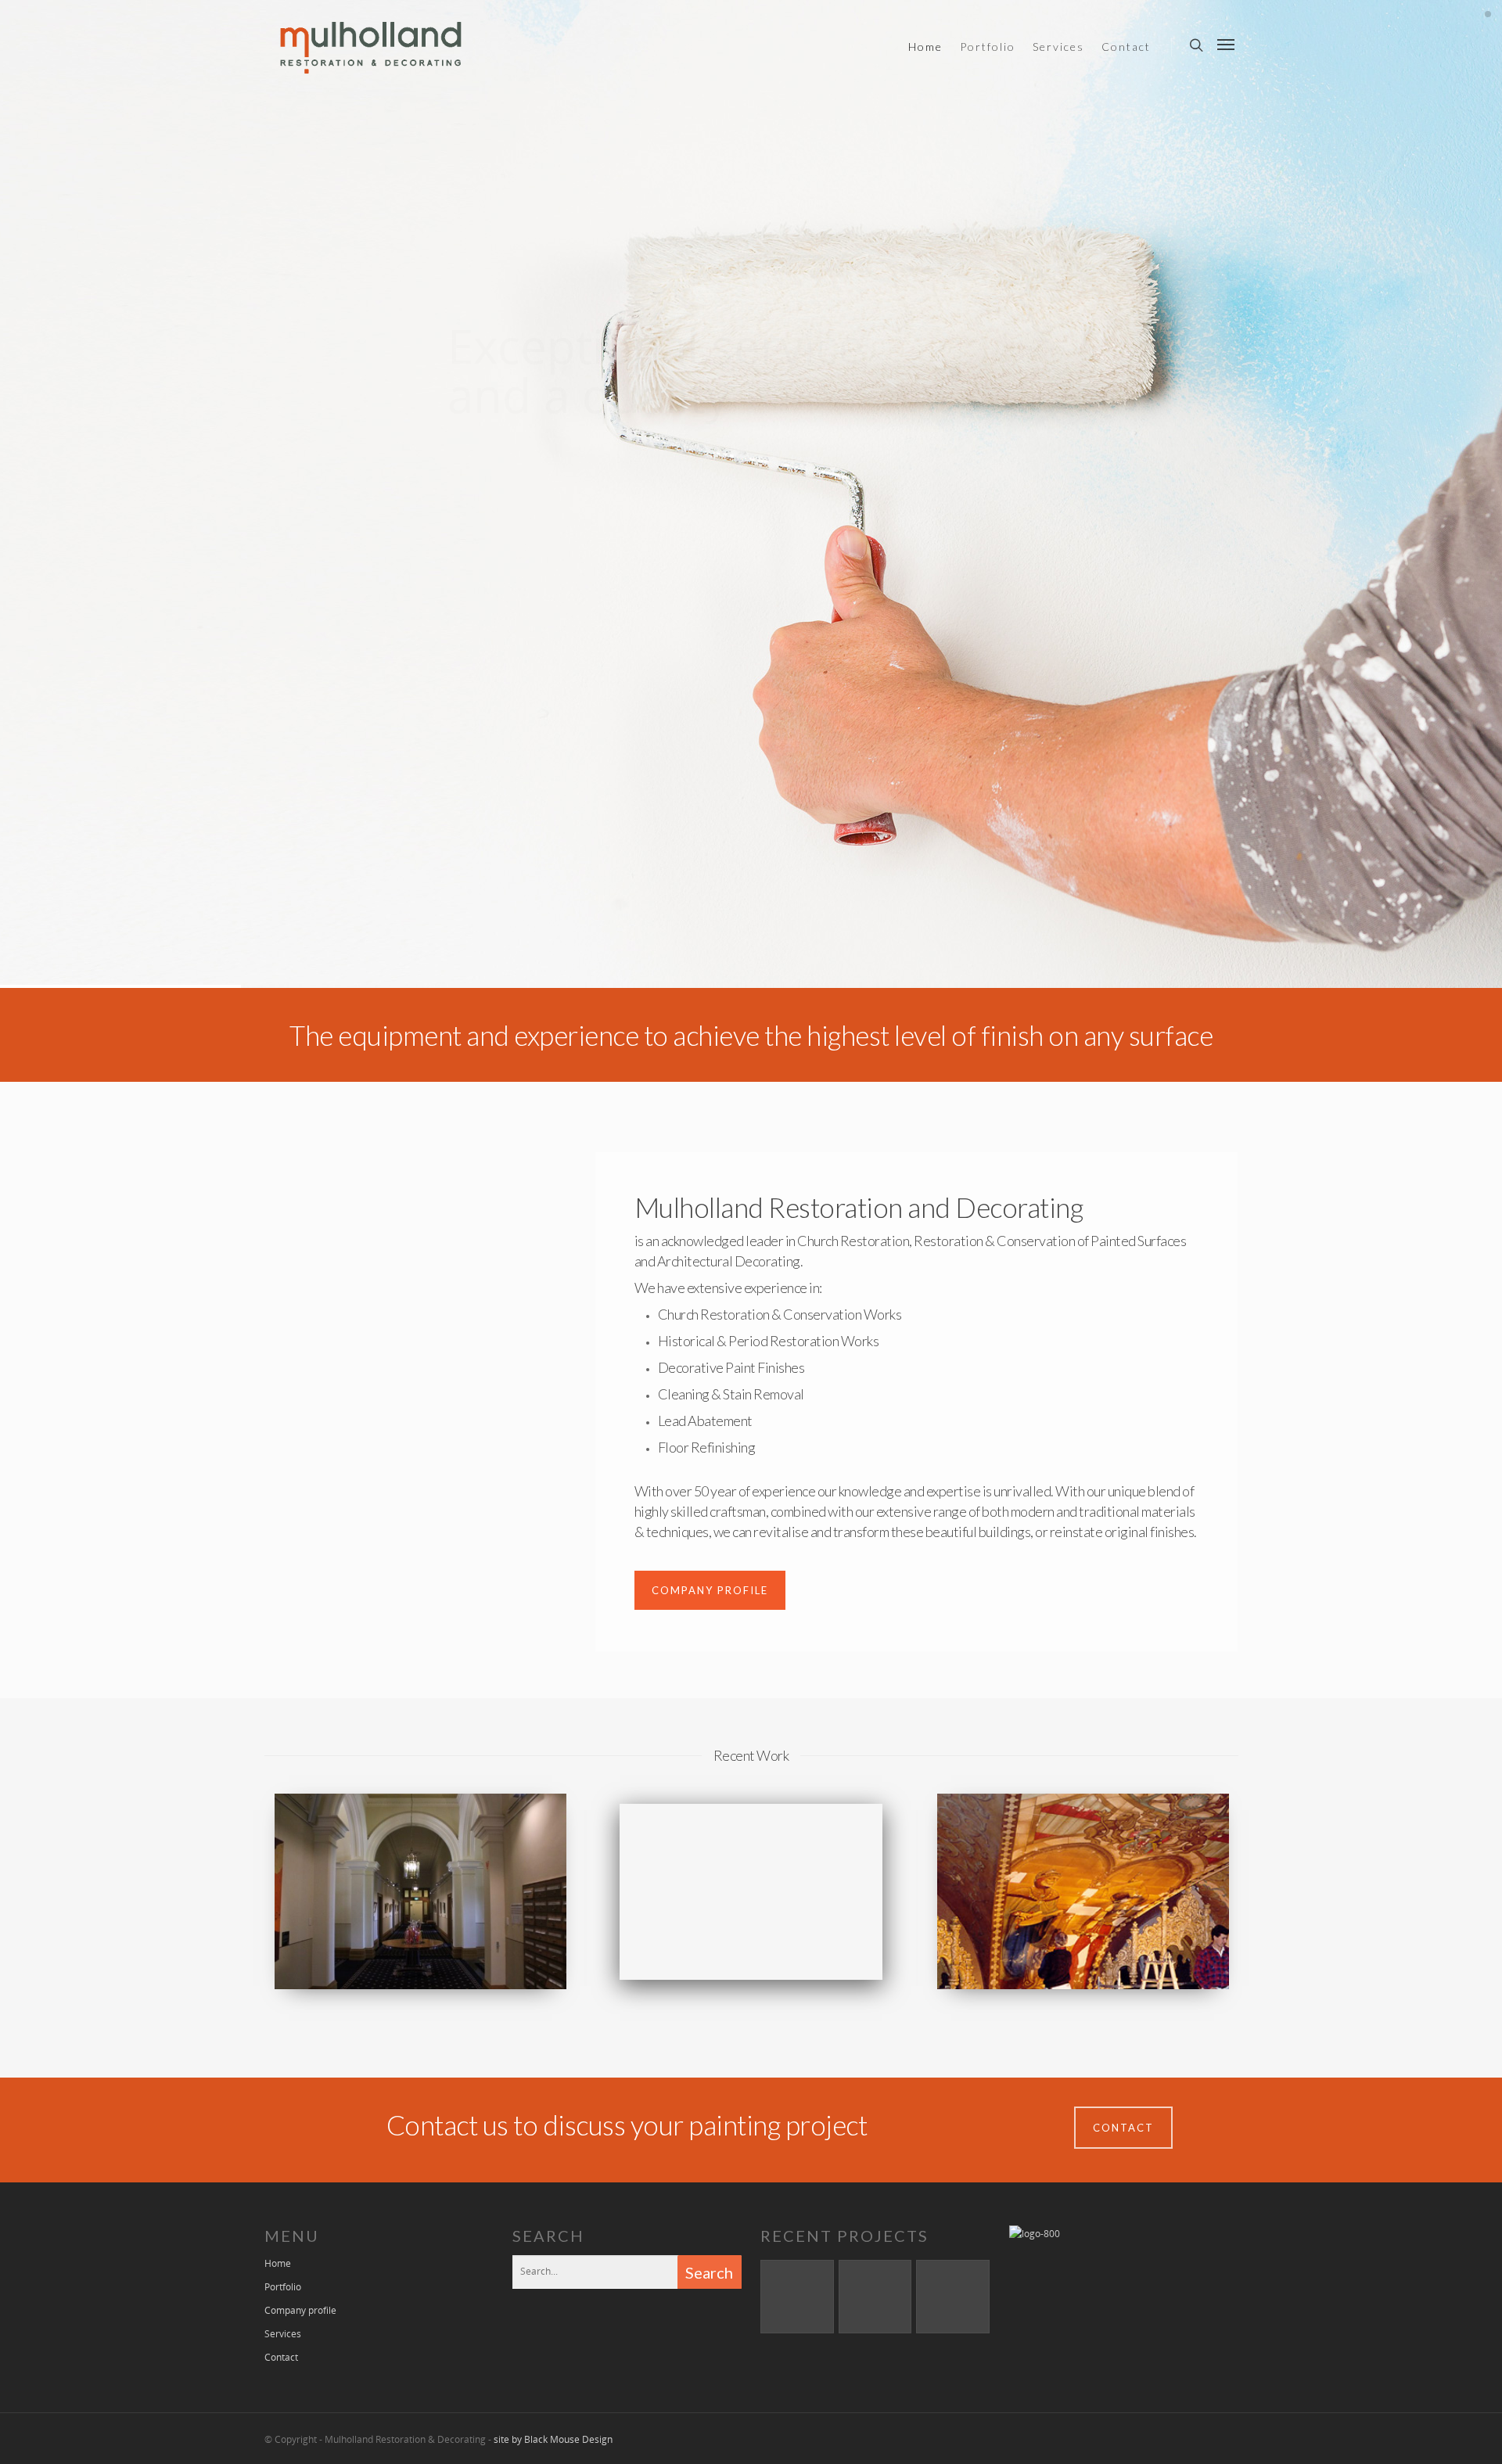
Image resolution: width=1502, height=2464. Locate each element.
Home (925, 47)
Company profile (300, 2310)
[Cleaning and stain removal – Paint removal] (953, 2297)
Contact (1126, 47)
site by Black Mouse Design (553, 2439)
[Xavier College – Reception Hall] (797, 2297)
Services (1058, 47)
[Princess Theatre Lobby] (875, 2297)
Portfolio (988, 47)
